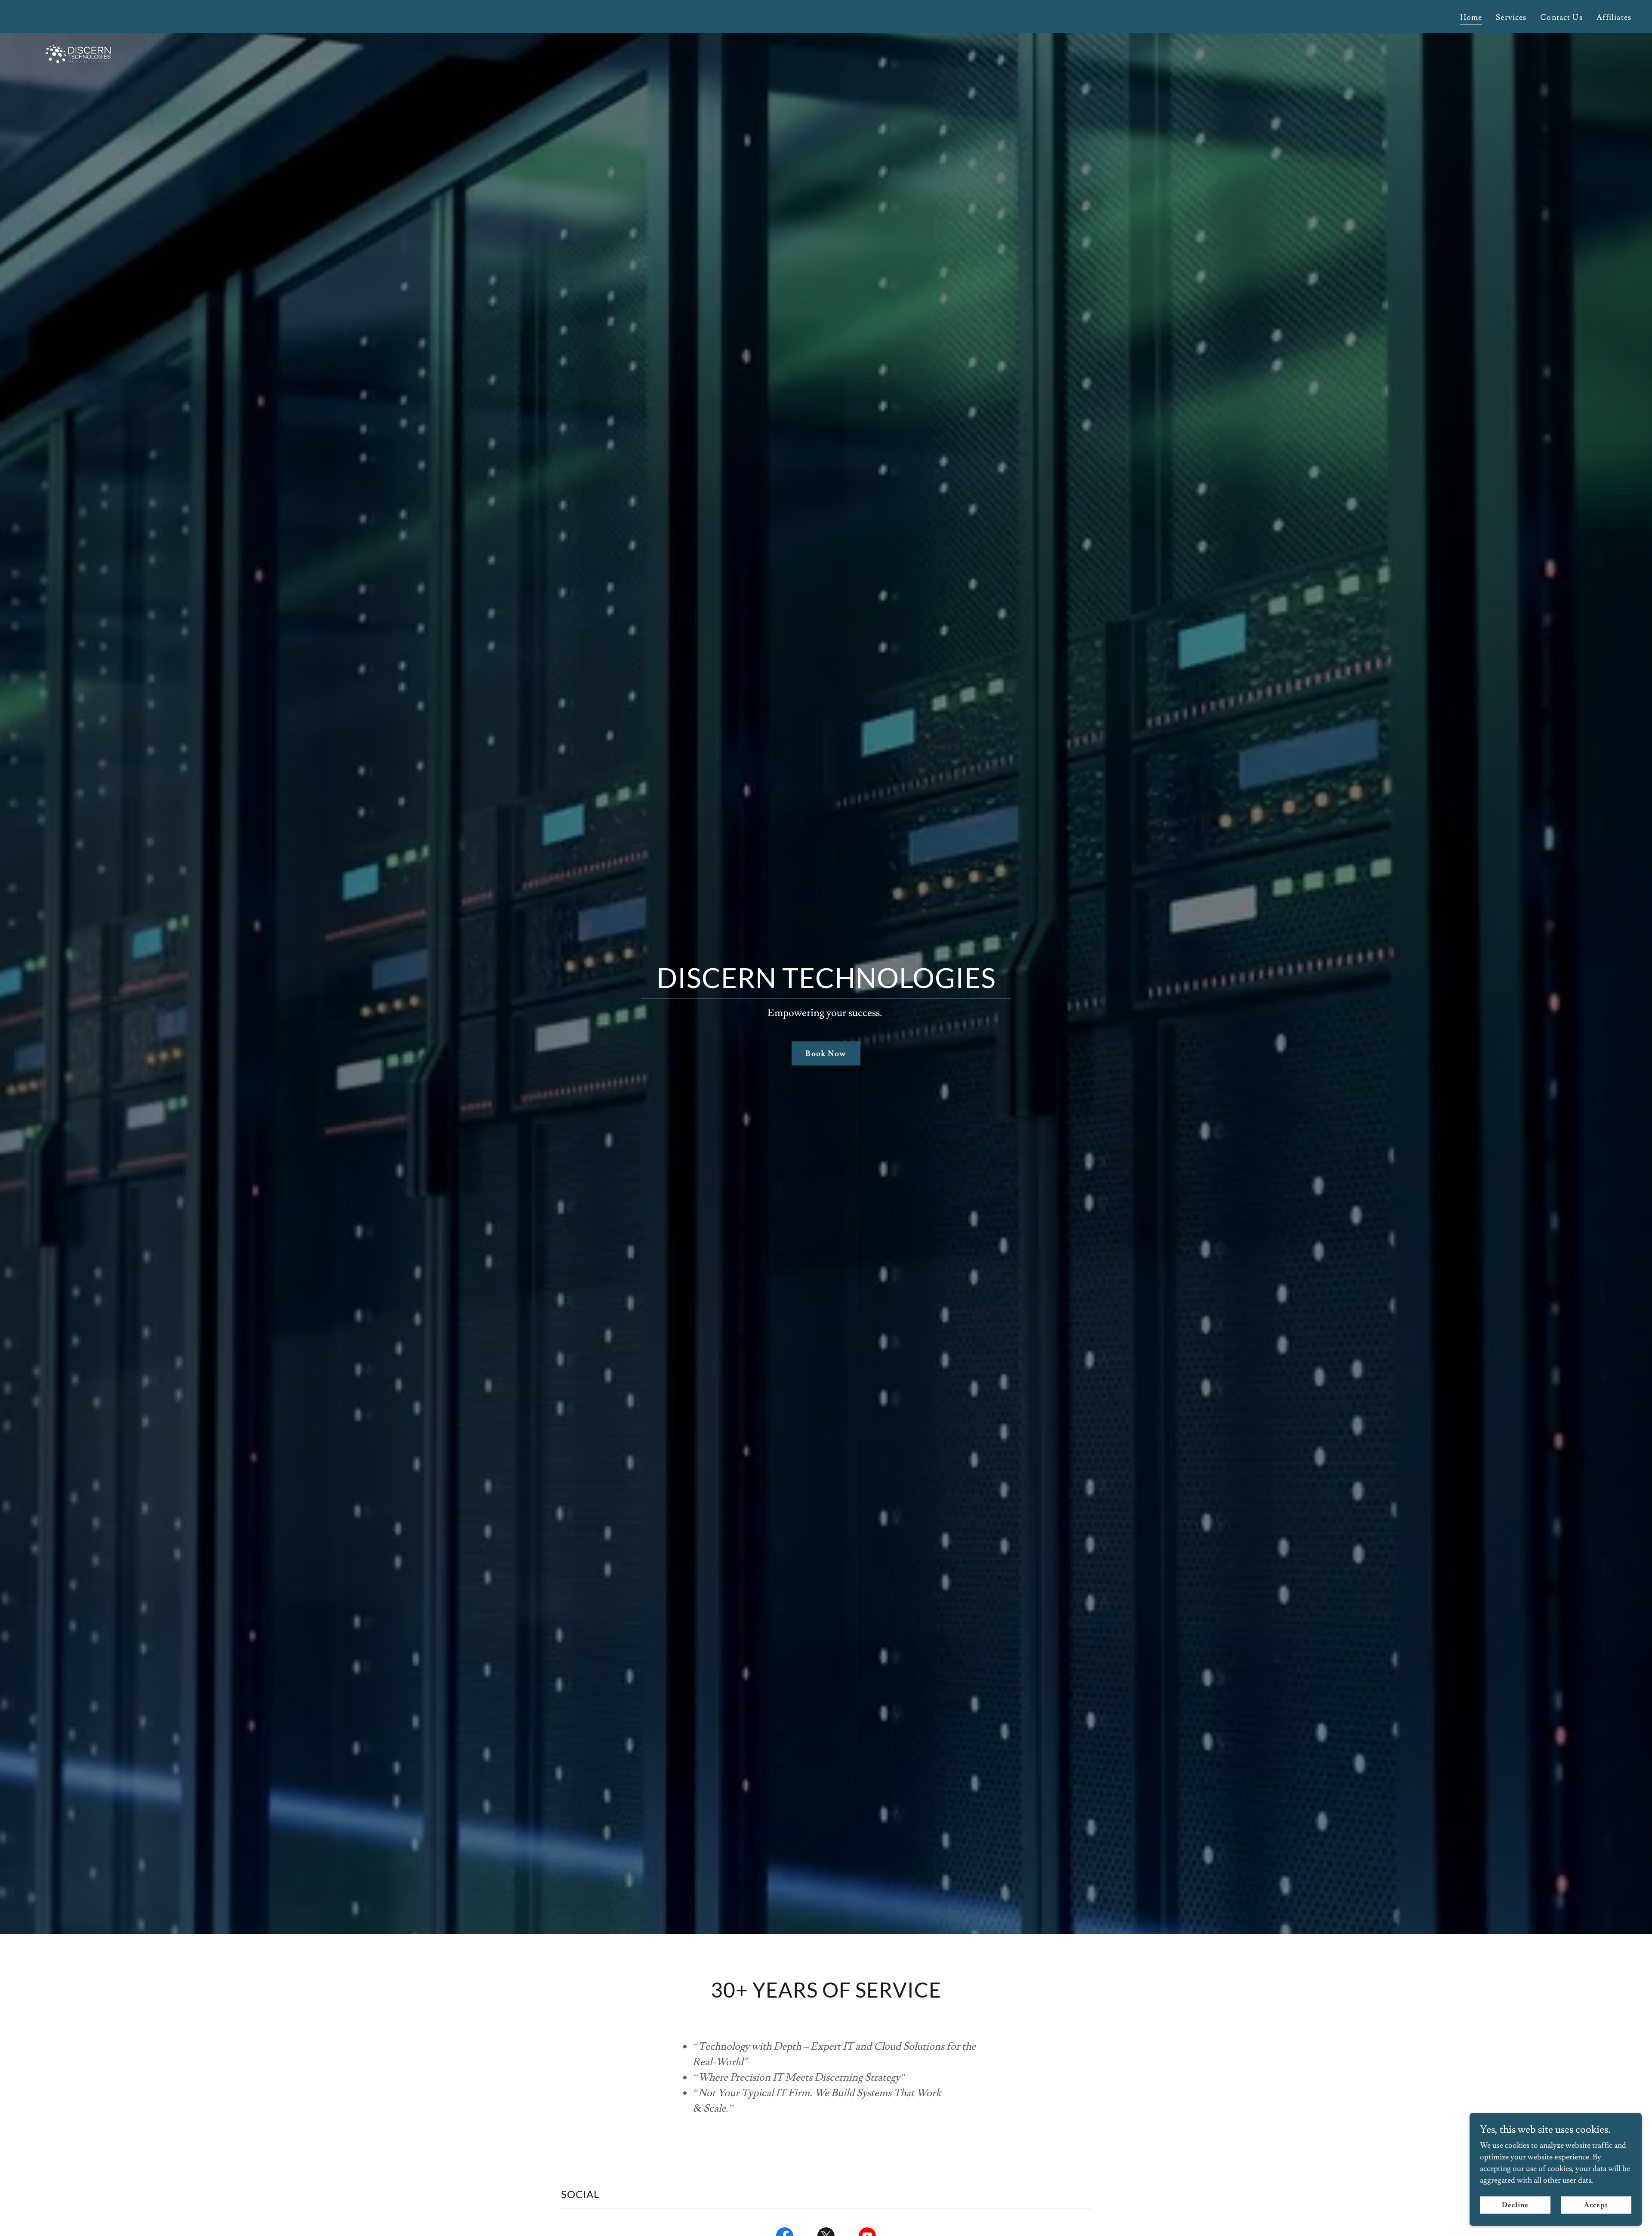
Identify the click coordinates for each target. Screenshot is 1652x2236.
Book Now (826, 1054)
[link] (78, 15)
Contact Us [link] (1561, 17)
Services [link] (1511, 17)
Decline (1515, 2205)
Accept (1596, 2205)
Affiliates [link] (1614, 17)
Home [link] (1471, 17)
